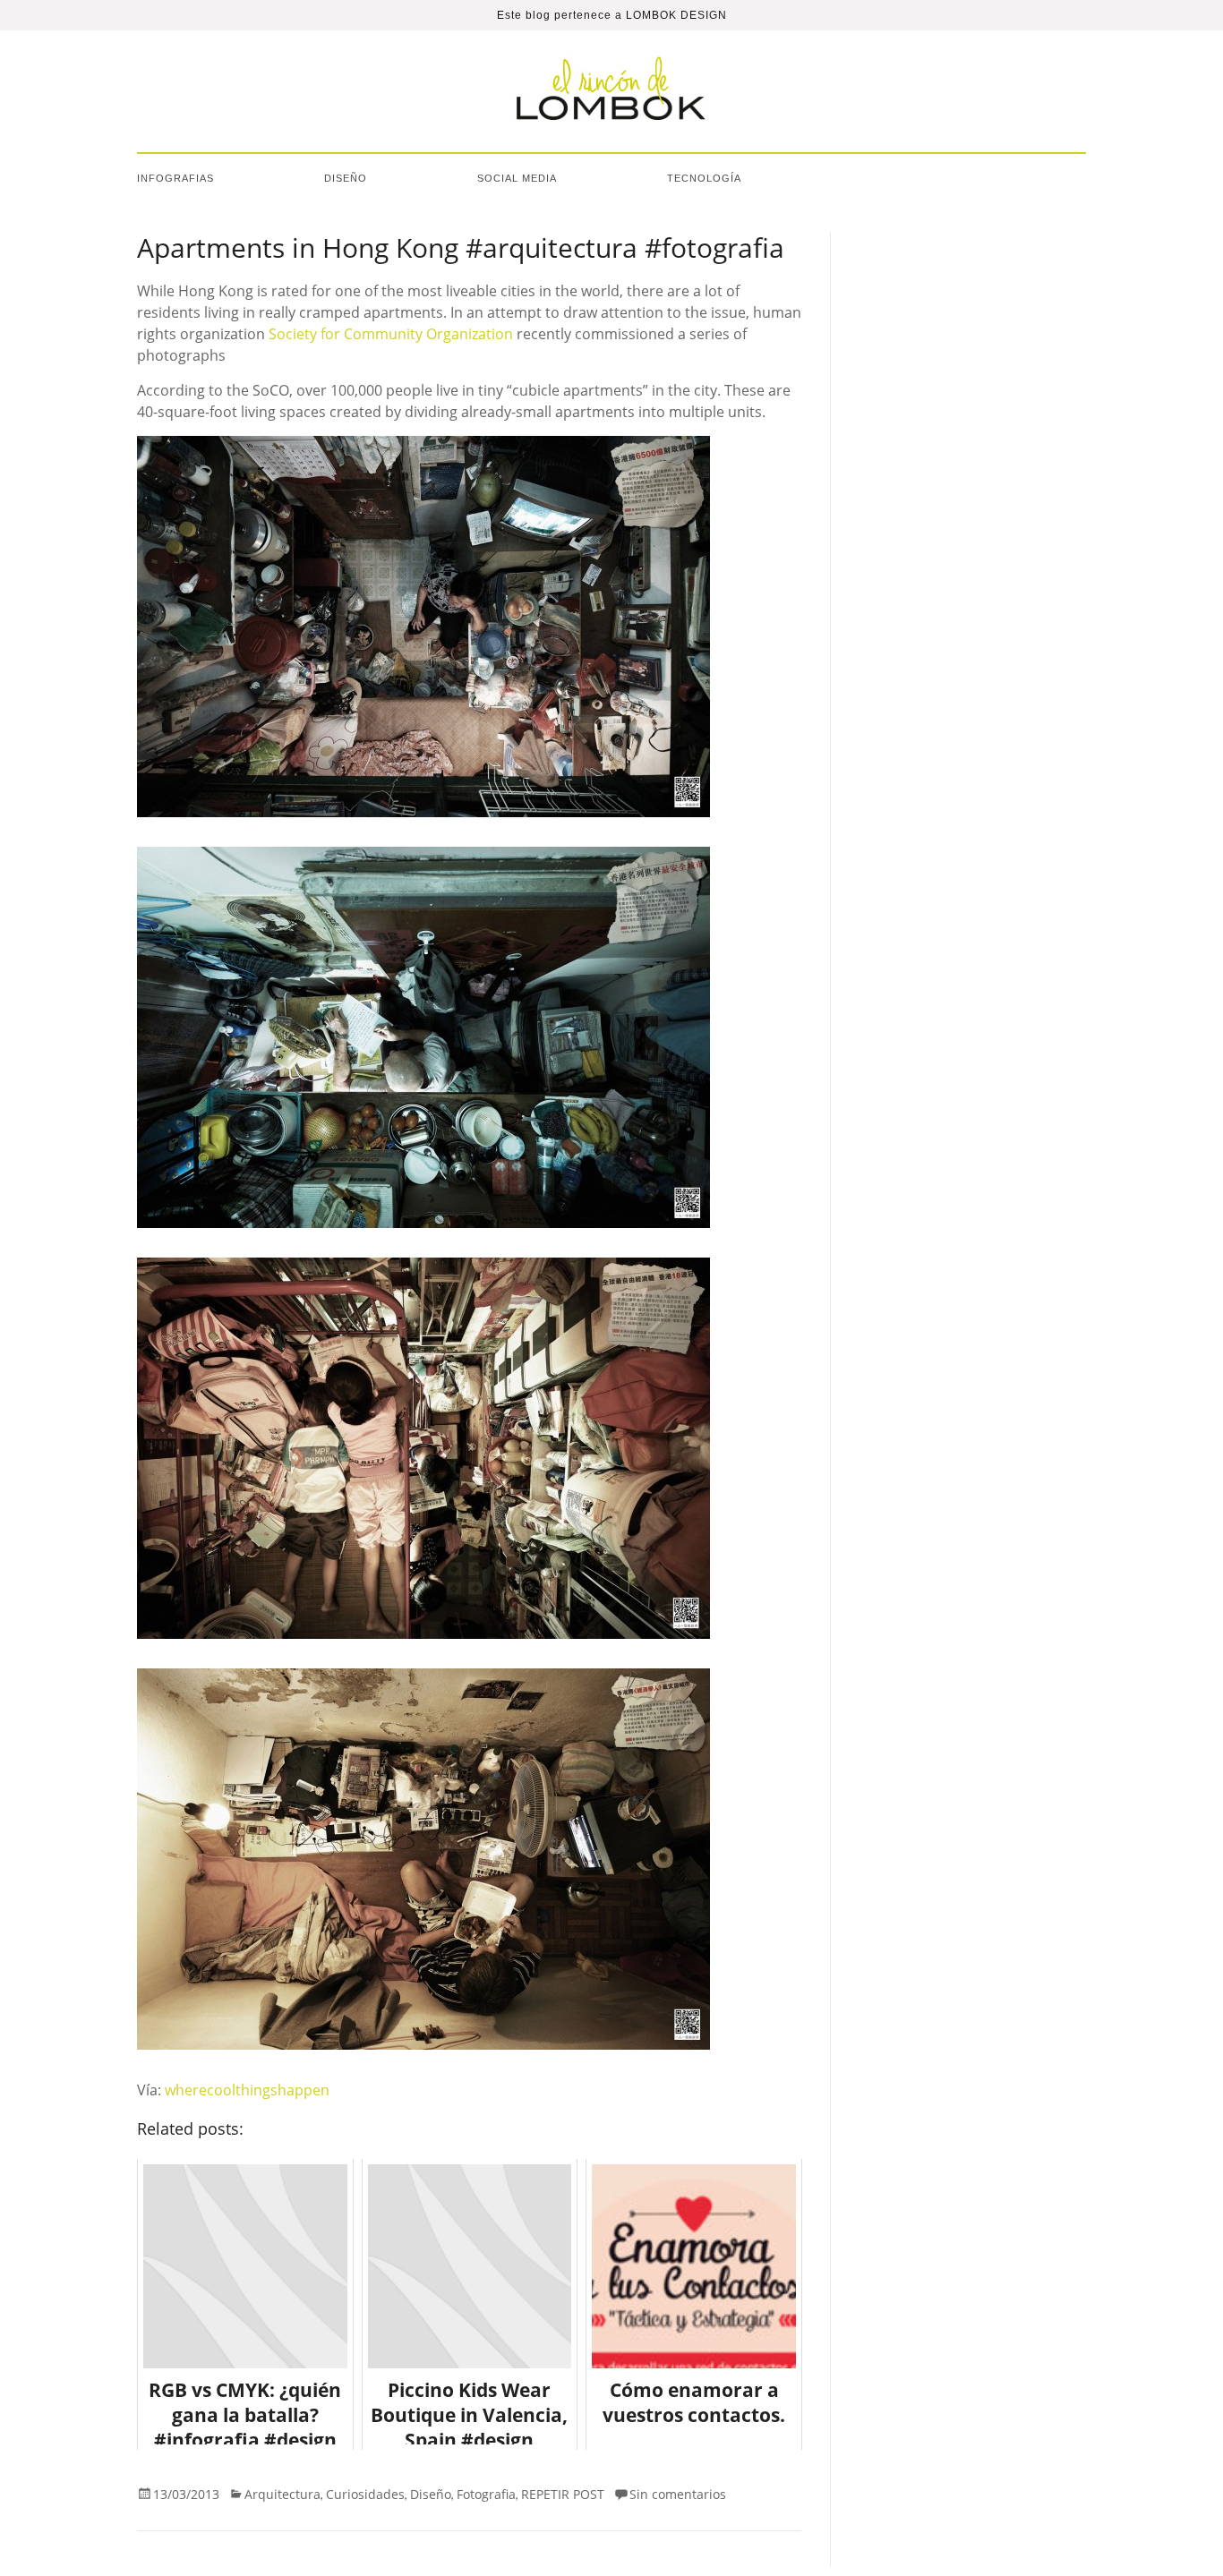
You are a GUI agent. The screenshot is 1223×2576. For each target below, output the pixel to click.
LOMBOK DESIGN (676, 15)
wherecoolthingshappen (247, 2090)
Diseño (346, 178)
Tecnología (704, 178)
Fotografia (486, 2494)
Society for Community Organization (391, 334)
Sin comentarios (678, 2494)
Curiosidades (365, 2494)
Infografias (175, 178)
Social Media (517, 178)
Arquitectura (282, 2494)
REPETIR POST (563, 2494)
